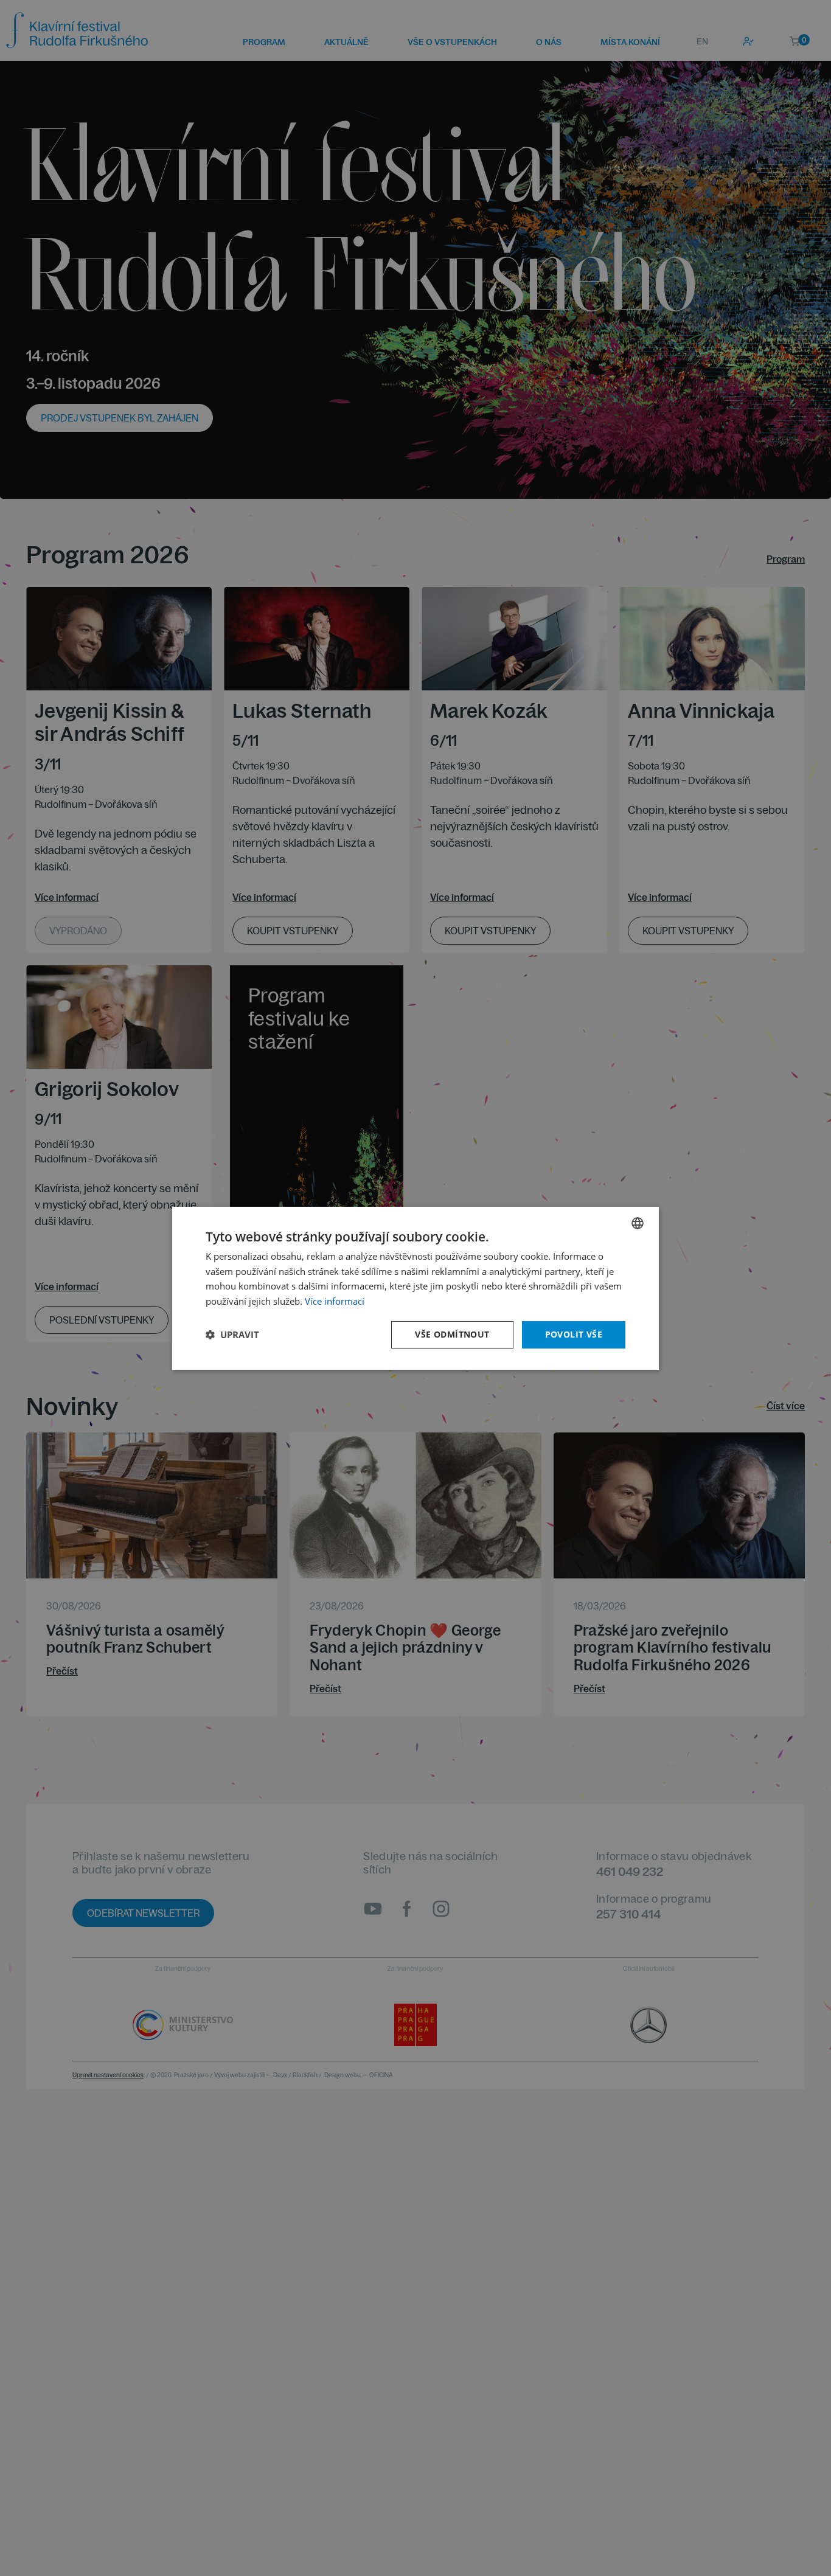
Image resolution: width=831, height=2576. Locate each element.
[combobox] (638, 1223)
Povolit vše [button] (574, 1334)
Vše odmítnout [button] (452, 1334)
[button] (232, 1335)
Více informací (335, 1301)
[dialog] (415, 1288)
